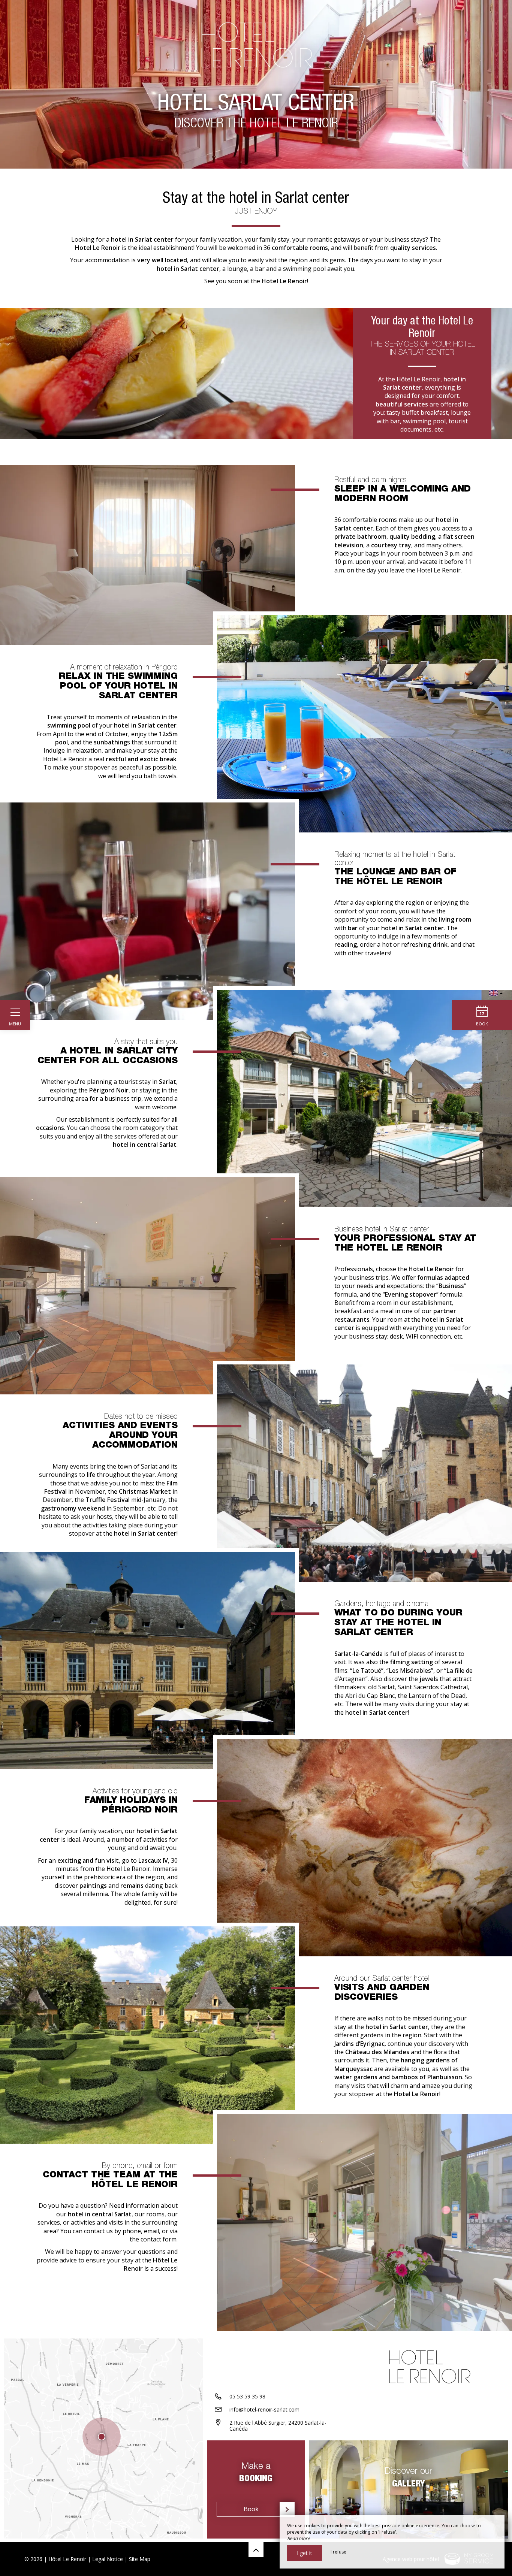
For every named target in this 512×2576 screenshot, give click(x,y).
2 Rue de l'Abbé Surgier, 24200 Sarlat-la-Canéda (278, 2426)
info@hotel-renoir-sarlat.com (264, 2409)
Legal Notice (108, 2559)
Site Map (140, 2559)
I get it (305, 2553)
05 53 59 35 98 (247, 2396)
